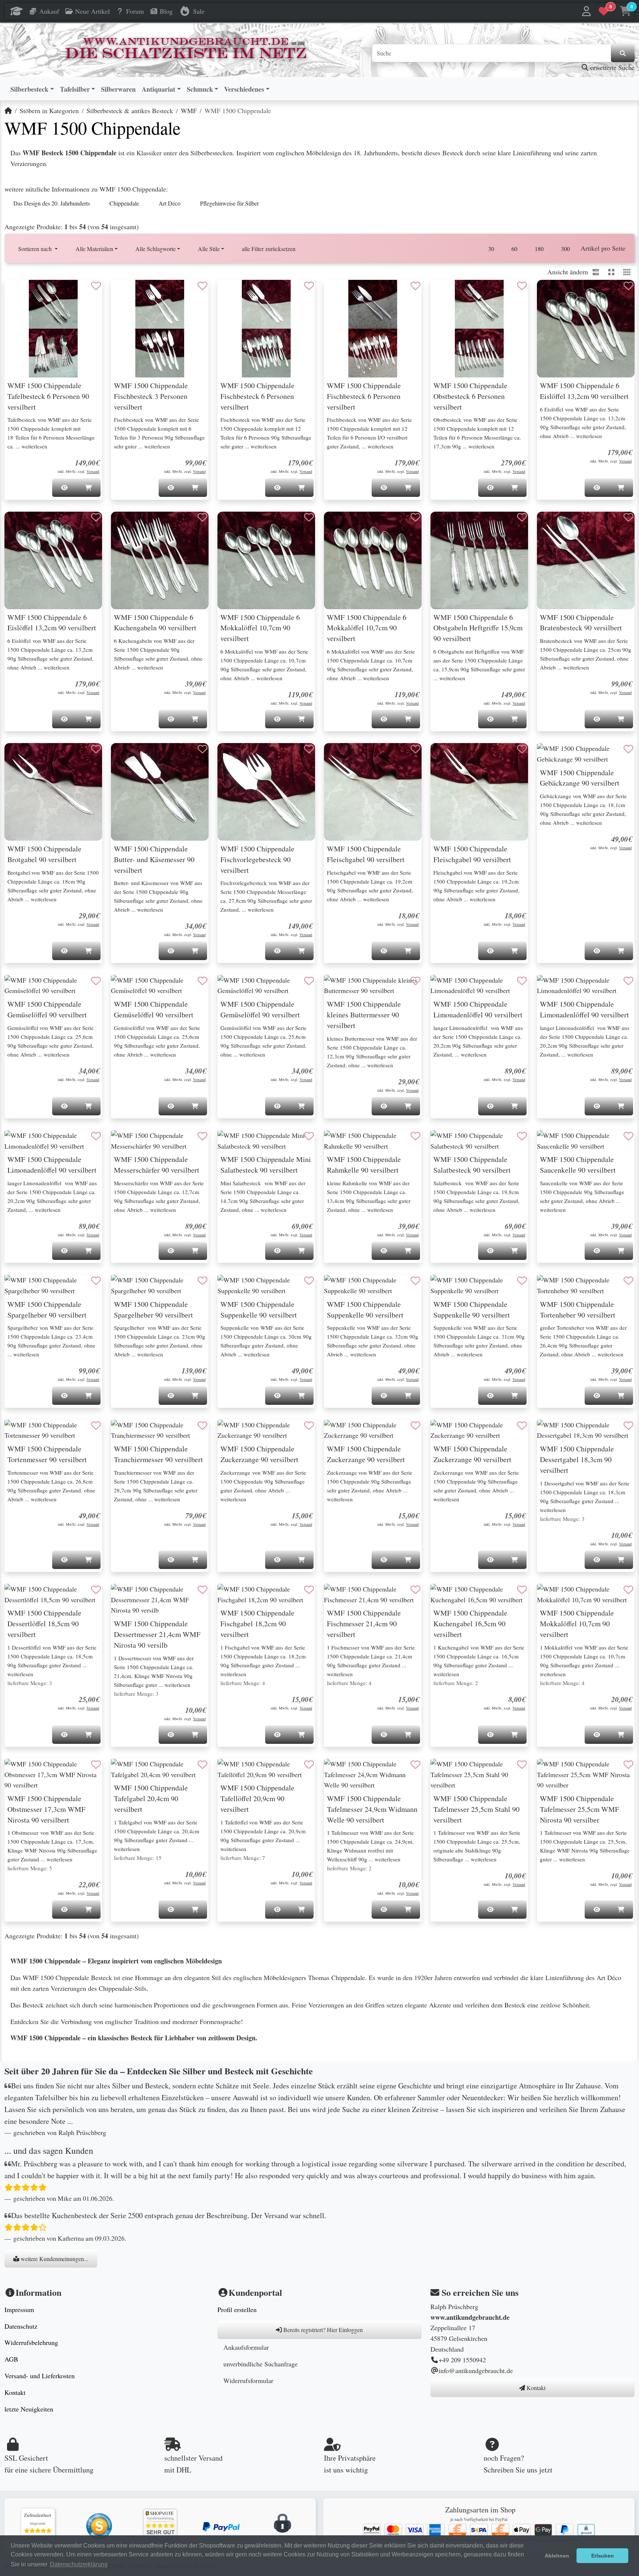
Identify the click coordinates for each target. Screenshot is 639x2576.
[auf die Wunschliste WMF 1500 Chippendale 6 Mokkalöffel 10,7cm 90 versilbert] (309, 518)
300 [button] (565, 249)
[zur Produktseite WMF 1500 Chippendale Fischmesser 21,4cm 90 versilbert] (373, 1594)
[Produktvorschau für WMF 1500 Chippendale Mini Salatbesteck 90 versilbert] (232, 1143)
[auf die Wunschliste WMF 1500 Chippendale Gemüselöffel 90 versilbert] (96, 981)
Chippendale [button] (124, 203)
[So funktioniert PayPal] (221, 2526)
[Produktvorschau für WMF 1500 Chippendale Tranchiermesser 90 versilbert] (126, 1433)
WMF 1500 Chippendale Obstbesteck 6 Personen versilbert (470, 396)
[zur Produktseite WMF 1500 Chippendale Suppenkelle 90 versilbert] (266, 1285)
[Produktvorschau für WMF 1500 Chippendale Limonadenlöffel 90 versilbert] (445, 988)
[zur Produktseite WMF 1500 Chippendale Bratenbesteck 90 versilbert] (586, 560)
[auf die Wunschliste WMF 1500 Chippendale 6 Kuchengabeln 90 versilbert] (203, 518)
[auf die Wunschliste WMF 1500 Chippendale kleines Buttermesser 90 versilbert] (416, 981)
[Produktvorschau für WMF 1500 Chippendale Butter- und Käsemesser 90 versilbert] (126, 756)
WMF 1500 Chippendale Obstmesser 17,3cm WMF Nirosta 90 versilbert (46, 1809)
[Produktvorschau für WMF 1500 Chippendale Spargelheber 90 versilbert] (19, 1288)
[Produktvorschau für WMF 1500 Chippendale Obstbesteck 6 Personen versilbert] (445, 293)
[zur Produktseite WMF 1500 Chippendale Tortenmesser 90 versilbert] (53, 1430)
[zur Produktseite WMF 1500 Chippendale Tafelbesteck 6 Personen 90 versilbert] (53, 329)
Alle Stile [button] (209, 249)
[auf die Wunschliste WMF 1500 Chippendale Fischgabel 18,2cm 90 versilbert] (309, 1590)
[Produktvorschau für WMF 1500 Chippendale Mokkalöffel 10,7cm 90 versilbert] (552, 1597)
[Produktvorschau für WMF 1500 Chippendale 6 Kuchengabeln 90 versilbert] (126, 525)
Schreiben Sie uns (510, 2470)
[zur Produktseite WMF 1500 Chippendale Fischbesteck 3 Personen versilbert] (160, 329)
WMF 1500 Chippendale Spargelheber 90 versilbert (47, 1309)
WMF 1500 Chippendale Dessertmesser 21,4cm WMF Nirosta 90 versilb (157, 1634)
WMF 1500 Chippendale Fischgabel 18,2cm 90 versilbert (257, 1623)
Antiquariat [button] (158, 89)
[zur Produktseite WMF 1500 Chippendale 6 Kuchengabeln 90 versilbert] (160, 560)
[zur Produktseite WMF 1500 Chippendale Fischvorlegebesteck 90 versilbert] (266, 792)
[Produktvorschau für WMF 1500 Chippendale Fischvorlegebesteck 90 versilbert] (232, 756)
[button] (587, 11)
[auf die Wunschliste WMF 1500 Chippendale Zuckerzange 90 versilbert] (309, 1426)
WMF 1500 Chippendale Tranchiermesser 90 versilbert (158, 1454)
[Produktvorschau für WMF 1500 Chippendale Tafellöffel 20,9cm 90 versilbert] (232, 1772)
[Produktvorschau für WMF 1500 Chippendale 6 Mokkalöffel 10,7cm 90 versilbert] (232, 525)
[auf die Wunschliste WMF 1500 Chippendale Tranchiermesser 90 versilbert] (203, 1426)
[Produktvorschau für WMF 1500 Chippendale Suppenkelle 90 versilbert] (232, 1288)
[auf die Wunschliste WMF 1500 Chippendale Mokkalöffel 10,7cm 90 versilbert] (629, 1590)
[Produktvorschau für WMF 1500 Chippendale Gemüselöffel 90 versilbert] (19, 988)
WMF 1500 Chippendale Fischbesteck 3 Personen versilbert (151, 396)
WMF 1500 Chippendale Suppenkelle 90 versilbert (259, 1309)
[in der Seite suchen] (623, 53)
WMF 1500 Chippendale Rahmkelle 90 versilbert (364, 1165)
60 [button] (514, 249)
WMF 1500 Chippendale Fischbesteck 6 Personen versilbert (257, 396)
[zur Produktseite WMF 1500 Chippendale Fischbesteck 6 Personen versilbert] (266, 329)
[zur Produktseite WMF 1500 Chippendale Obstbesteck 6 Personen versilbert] (479, 329)
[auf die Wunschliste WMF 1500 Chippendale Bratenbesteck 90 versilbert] (629, 518)
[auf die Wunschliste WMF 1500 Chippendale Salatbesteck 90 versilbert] (522, 1136)
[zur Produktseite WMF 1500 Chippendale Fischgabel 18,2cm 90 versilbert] (266, 1594)
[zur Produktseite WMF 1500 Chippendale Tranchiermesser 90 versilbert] (160, 1430)
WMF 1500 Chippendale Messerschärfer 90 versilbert (157, 1165)
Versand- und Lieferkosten (40, 2376)
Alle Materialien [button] (94, 249)
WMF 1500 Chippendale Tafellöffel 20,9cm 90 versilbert (257, 1798)
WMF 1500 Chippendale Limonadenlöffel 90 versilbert (478, 1009)
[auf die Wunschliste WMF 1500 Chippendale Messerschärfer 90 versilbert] (203, 1136)
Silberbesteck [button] (29, 89)
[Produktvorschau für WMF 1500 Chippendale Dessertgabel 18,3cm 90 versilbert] (552, 1433)
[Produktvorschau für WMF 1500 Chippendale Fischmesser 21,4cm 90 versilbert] (339, 1597)
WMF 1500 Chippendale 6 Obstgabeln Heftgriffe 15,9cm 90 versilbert (478, 628)
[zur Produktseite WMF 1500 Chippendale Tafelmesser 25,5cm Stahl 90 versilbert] (479, 1775)
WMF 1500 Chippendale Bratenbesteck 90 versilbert (581, 623)
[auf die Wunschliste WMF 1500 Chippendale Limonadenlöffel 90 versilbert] (522, 981)
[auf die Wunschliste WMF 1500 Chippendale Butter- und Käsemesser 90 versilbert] (203, 749)
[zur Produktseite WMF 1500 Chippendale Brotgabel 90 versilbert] (53, 792)
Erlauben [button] (603, 2556)
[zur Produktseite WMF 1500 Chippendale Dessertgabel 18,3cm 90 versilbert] (586, 1430)
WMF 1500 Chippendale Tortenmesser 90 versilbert (47, 1454)
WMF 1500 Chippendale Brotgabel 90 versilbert (44, 854)
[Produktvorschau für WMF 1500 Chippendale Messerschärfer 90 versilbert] (126, 1143)
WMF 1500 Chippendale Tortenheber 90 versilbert (578, 1309)
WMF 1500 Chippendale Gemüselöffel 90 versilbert (47, 1009)
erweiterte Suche (611, 67)
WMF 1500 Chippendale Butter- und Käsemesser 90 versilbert (154, 859)
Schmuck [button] (200, 89)
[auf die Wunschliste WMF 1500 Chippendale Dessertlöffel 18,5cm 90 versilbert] (96, 1590)
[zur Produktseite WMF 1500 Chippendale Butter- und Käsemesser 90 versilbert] (160, 792)
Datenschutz (21, 2326)
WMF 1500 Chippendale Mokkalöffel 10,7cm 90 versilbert (577, 1623)
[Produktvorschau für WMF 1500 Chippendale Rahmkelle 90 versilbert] (339, 1143)
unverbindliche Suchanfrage (261, 2364)
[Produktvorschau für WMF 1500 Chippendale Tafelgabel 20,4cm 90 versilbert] (126, 1772)
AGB (11, 2359)
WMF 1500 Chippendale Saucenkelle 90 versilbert (578, 1165)
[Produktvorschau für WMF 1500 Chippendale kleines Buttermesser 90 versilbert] (339, 988)
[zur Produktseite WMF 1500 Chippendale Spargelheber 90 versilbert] (53, 1285)
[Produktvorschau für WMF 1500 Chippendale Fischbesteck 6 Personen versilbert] (232, 293)
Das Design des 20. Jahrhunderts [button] (52, 203)
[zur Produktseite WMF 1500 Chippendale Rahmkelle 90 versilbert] (373, 1141)
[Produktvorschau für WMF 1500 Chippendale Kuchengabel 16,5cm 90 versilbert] (445, 1597)
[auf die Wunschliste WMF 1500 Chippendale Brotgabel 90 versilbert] (96, 749)
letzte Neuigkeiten (29, 2409)
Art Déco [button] (170, 203)
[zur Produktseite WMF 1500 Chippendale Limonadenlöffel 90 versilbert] (479, 986)
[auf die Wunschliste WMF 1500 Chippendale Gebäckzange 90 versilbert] (629, 749)
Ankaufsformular (246, 2347)
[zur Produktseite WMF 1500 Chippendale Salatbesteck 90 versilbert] (479, 1141)
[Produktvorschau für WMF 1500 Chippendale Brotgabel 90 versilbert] (19, 756)
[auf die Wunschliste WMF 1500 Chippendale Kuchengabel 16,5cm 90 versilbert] (522, 1590)
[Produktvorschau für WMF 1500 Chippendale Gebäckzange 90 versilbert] (552, 756)
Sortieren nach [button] (36, 249)
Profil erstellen (237, 2309)
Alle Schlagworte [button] (155, 249)
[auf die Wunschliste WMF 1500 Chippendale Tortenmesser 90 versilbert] (96, 1426)
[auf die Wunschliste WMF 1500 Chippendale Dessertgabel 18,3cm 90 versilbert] (629, 1426)
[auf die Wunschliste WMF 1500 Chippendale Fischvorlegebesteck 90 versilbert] (309, 749)
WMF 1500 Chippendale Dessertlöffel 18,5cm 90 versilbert (44, 1623)
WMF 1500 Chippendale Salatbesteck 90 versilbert (472, 1165)
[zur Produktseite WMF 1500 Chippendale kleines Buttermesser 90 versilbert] (373, 986)
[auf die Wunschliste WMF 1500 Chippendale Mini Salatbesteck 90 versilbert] (309, 1136)
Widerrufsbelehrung (31, 2342)
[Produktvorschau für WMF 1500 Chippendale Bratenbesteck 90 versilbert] (552, 525)
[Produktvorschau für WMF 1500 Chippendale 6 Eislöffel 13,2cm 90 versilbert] (552, 293)
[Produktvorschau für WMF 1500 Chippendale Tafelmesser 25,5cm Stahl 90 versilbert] (445, 1772)
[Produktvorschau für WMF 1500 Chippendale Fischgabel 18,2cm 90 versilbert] (232, 1597)
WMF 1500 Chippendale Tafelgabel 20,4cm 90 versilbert (151, 1798)
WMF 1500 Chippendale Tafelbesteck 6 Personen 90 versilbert (48, 396)
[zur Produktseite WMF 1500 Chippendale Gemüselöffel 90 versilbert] (53, 986)
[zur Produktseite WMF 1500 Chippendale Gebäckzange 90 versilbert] (586, 754)
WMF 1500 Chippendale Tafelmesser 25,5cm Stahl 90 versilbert (476, 1809)
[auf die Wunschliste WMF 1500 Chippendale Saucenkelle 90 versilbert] (629, 1136)
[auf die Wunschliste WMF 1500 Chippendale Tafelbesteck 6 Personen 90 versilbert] (96, 286)
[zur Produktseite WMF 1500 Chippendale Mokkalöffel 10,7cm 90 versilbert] (586, 1594)
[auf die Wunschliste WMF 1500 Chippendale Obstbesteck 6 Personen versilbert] (522, 286)
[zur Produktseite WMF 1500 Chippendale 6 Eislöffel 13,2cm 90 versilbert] (586, 329)
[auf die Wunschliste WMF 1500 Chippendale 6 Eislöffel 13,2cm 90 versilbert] (629, 286)
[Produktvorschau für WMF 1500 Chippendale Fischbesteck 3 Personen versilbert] (126, 293)
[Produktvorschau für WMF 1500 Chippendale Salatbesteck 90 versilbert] (445, 1143)
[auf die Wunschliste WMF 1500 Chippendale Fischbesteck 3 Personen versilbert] (203, 286)
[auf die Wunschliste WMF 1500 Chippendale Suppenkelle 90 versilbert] (309, 1281)
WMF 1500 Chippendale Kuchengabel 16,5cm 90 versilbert (470, 1623)
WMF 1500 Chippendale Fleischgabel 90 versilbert (366, 854)
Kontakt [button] (535, 2388)
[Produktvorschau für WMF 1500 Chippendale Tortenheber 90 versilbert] (552, 1288)
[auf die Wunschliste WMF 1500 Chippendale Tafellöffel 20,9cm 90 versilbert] (309, 1765)
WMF (189, 111)
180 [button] (539, 249)
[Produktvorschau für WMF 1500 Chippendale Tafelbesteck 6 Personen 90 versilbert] (19, 293)
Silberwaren (118, 89)
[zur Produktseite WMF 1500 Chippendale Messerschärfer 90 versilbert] (160, 1141)
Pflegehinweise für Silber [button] (229, 203)
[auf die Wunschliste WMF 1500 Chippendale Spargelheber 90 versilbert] (96, 1281)
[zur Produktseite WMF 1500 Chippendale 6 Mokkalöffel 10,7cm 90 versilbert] (266, 560)
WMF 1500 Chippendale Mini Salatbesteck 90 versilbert (266, 1165)
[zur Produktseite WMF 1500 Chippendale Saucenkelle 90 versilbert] (586, 1141)
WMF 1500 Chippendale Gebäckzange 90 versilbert (580, 778)
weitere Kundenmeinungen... (54, 2259)
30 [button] (491, 249)
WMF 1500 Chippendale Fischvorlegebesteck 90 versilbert (257, 859)
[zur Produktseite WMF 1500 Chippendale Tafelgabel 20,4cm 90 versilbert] (160, 1769)
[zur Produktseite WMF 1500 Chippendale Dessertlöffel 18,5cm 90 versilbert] (53, 1594)
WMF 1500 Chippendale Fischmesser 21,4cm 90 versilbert (364, 1623)
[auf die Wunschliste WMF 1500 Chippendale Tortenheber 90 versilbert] (629, 1281)
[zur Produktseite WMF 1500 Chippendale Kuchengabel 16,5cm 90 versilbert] (479, 1594)
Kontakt (15, 2392)
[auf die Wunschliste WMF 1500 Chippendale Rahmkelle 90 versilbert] (416, 1136)
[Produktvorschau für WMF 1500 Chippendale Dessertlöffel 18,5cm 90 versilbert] (19, 1597)
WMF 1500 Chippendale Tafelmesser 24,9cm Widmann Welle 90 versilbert (372, 1809)
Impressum (19, 2309)
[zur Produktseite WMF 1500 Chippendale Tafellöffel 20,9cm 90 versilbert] (266, 1769)
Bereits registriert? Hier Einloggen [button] (322, 2330)
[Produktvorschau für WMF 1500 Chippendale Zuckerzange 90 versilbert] (232, 1433)
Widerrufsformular (248, 2380)
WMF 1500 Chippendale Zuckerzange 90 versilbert (259, 1454)
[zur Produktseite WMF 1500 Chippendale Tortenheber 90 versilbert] (586, 1285)
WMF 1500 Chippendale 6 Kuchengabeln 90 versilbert (155, 623)
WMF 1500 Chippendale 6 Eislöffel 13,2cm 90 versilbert (584, 391)
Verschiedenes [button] (244, 89)
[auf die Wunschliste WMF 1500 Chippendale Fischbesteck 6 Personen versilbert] (309, 286)
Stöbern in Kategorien (49, 111)
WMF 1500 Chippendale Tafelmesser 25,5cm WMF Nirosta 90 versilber (579, 1809)
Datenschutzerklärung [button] (79, 2564)
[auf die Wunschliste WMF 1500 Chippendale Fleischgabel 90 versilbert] (416, 749)
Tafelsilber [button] (75, 89)
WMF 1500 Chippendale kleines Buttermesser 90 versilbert (364, 1015)
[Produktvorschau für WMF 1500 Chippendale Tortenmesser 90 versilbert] (19, 1433)
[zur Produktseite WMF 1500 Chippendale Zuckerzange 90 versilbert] (266, 1430)
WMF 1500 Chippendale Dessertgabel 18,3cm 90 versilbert (577, 1459)
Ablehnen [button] (557, 2556)
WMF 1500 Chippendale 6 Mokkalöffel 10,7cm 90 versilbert (260, 628)
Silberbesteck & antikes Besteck (130, 111)
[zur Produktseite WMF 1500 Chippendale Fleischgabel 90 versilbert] (373, 792)
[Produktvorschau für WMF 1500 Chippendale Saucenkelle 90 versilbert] (552, 1143)
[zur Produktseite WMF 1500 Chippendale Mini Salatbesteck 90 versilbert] (266, 1141)
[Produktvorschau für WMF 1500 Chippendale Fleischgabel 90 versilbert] (339, 756)
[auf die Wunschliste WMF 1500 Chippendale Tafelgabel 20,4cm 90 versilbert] (203, 1765)
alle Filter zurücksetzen (269, 249)
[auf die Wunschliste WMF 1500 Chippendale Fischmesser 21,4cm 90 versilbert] (416, 1590)
